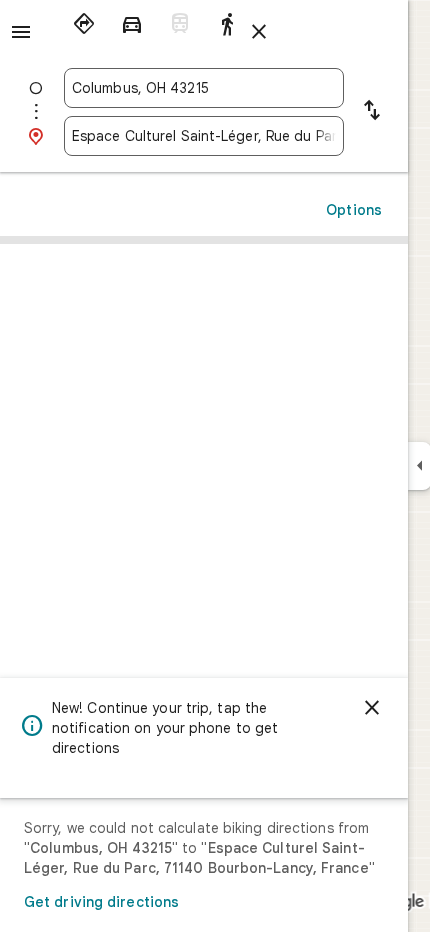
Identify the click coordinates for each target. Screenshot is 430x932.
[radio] (84, 24)
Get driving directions (101, 902)
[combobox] (204, 88)
